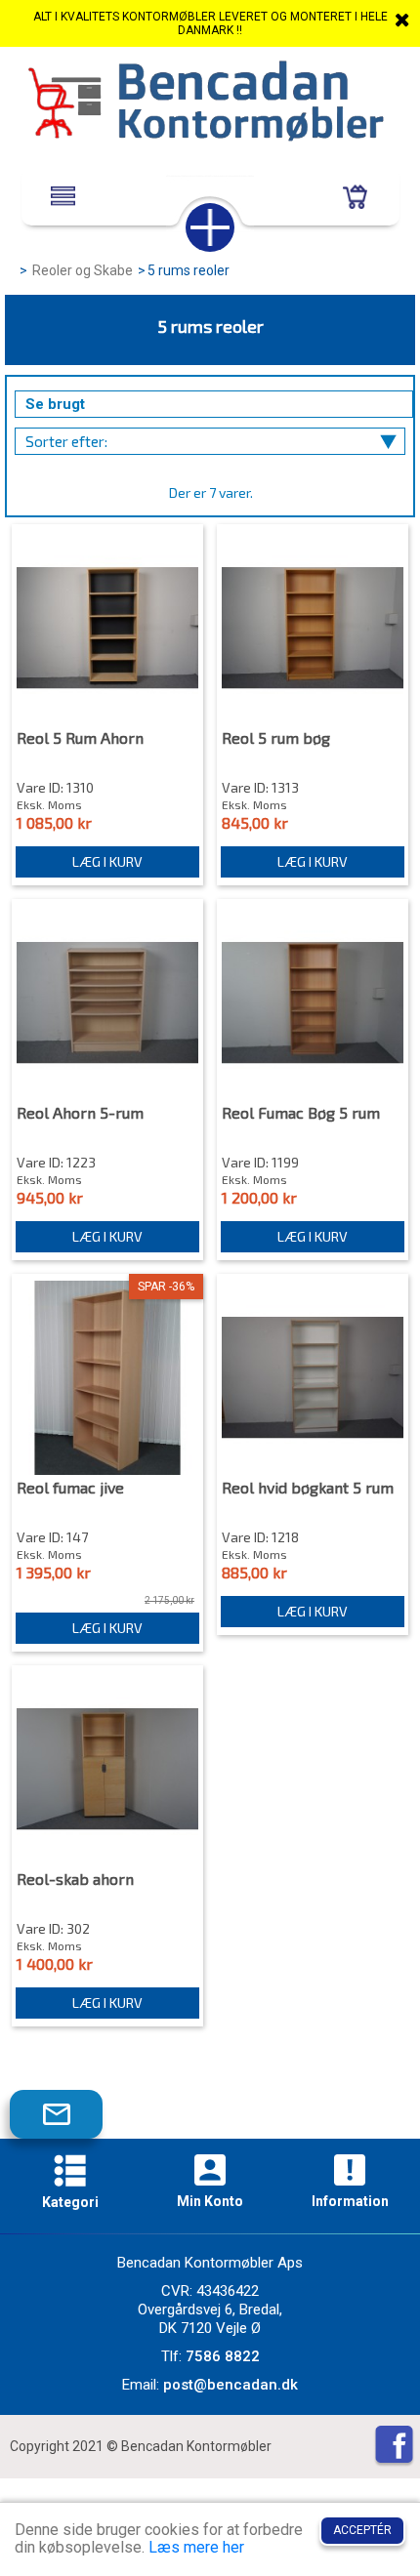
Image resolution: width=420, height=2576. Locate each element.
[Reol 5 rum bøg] (313, 628)
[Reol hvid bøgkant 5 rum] (313, 1378)
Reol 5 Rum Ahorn (80, 738)
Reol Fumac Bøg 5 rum (301, 1113)
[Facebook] (394, 2447)
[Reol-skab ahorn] (107, 1769)
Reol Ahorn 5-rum (80, 1113)
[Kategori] (70, 2173)
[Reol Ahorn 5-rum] (107, 1003)
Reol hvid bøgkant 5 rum (308, 1488)
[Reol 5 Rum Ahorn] (107, 628)
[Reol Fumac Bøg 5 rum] (313, 1003)
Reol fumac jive (70, 1488)
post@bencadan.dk (231, 2385)
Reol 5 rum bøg (276, 738)
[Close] (402, 20)
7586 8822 (223, 2356)
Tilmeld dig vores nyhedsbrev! (71, 2123)
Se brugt (55, 404)
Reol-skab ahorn (75, 1879)
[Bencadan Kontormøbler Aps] (210, 103)
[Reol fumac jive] (107, 1378)
